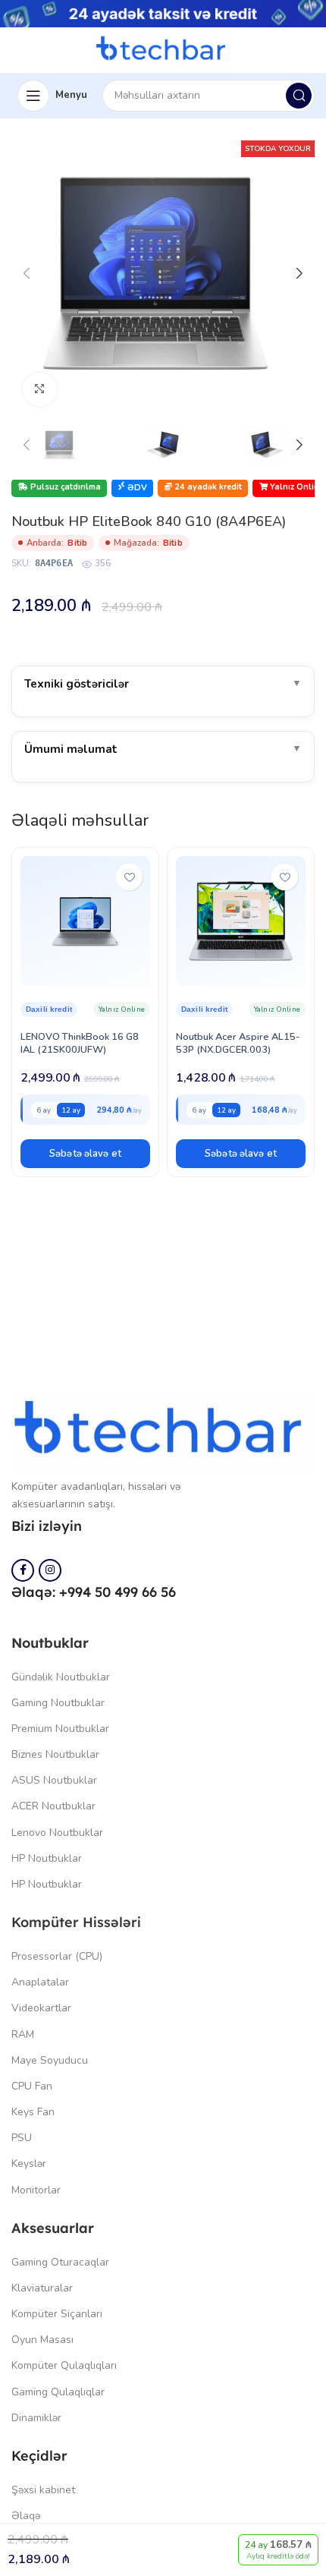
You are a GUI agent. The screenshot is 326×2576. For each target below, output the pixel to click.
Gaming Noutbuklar (58, 1703)
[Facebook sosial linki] (23, 1570)
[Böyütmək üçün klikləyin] (40, 390)
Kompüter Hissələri (76, 1922)
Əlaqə (26, 2516)
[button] (85, 1154)
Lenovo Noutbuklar (57, 1833)
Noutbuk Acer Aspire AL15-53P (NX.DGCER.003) (238, 1043)
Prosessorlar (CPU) (57, 1956)
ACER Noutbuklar (53, 1806)
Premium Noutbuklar (60, 1729)
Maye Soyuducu (50, 2060)
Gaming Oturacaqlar (60, 2262)
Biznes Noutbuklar (55, 1754)
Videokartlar (41, 2008)
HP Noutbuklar (47, 1858)
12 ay (71, 1110)
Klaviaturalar (42, 2288)
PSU (22, 2138)
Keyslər (29, 2163)
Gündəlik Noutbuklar (61, 1677)
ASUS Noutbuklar (54, 1780)
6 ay (44, 1110)
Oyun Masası (42, 2340)
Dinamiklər (36, 2418)
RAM (23, 2034)
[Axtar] (299, 96)
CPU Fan (32, 2086)
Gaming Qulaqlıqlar (58, 2392)
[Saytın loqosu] (163, 49)
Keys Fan (33, 2112)
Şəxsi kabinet (43, 2490)
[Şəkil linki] (163, 1431)
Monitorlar (36, 2190)
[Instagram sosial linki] (50, 1570)
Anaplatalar (40, 1982)
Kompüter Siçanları (57, 2314)
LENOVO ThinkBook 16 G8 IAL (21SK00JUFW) (80, 1043)
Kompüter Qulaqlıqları (64, 2365)
